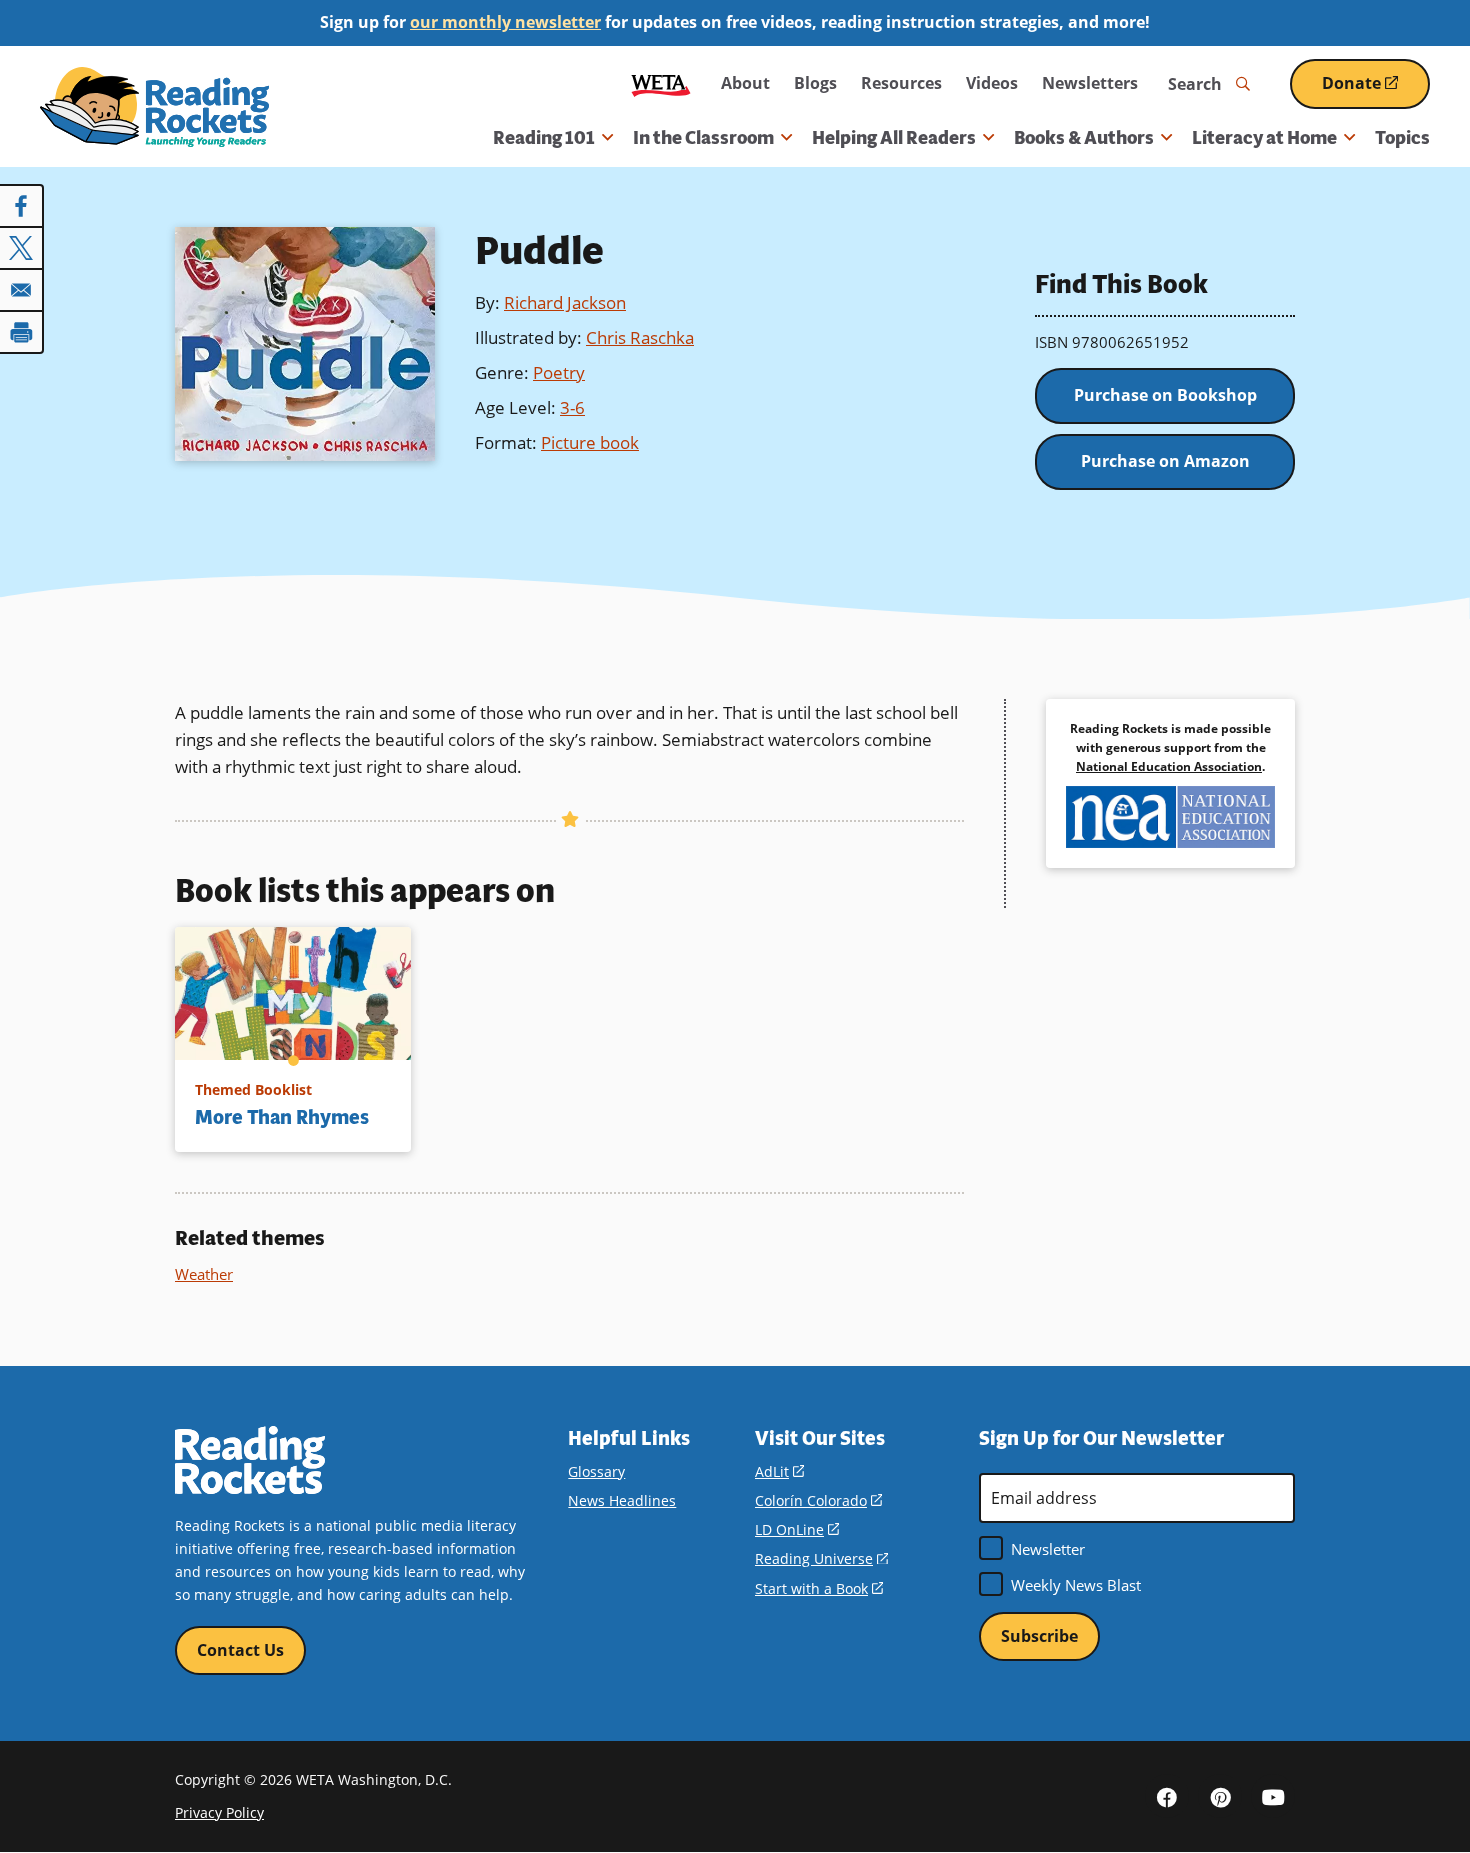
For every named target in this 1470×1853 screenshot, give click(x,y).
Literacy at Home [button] (1264, 138)
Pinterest (1220, 1796)
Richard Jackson (565, 302)
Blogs (815, 83)
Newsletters (1090, 83)
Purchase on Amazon (1165, 461)
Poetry (559, 372)
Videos (992, 83)
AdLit (779, 1471)
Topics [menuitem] (1402, 138)
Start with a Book (819, 1588)
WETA (661, 83)
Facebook (1167, 1796)
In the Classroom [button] (703, 138)
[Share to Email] (22, 290)
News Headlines (622, 1500)
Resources (901, 83)
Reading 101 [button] (544, 138)
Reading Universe (821, 1558)
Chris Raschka (640, 337)
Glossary (596, 1471)
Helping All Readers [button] (894, 138)
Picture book (590, 442)
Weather (204, 1274)
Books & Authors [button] (1084, 138)
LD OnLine (797, 1529)
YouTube (1273, 1796)
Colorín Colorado (818, 1500)
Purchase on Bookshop (1165, 395)
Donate (1376, 90)
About (745, 83)
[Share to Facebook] (22, 206)
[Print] (22, 332)
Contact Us (240, 1650)
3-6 (572, 407)
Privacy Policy (219, 1812)
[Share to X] (22, 248)
